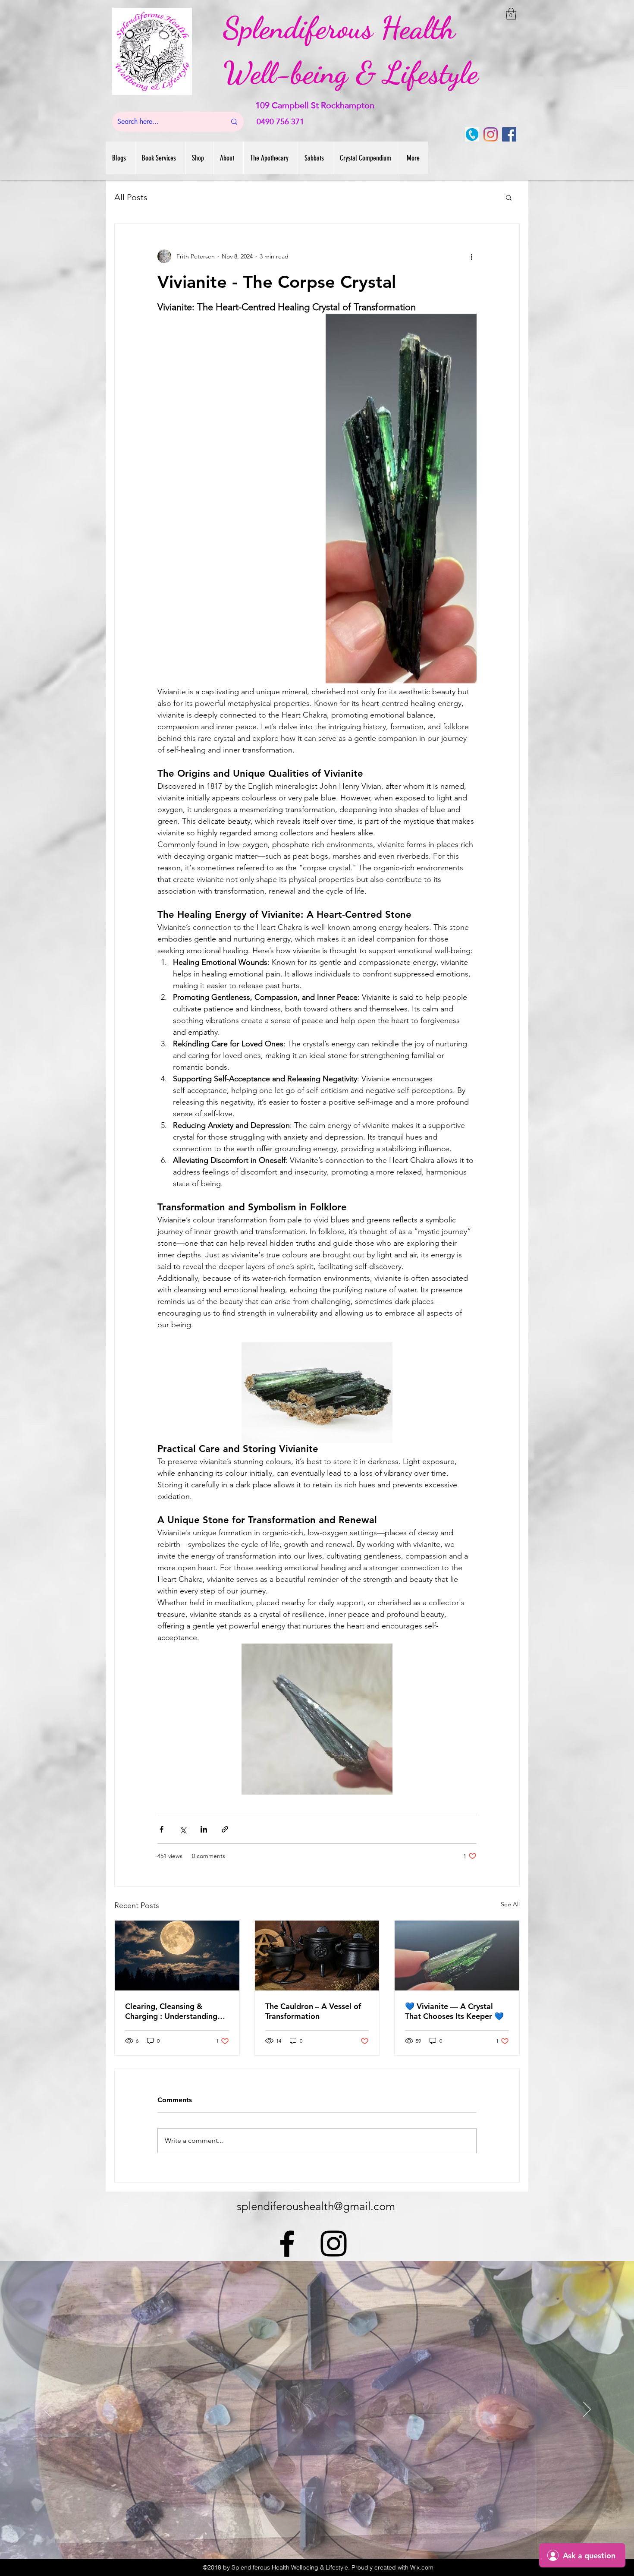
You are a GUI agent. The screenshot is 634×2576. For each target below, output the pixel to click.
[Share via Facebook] (162, 1829)
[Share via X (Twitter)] (183, 1829)
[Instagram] (491, 134)
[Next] (587, 2410)
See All (510, 1904)
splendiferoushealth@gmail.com (316, 2206)
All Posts (131, 197)
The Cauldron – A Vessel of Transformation (313, 2011)
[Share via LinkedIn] (204, 1829)
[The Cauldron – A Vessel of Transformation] (317, 1956)
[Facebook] (509, 134)
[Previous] (47, 2410)
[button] (511, 14)
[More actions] (471, 256)
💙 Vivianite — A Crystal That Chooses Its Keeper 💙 (454, 2011)
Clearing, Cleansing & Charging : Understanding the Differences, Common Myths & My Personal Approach (171, 2011)
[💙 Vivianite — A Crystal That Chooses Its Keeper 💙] (457, 1956)
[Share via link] (225, 1829)
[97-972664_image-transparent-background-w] (472, 134)
